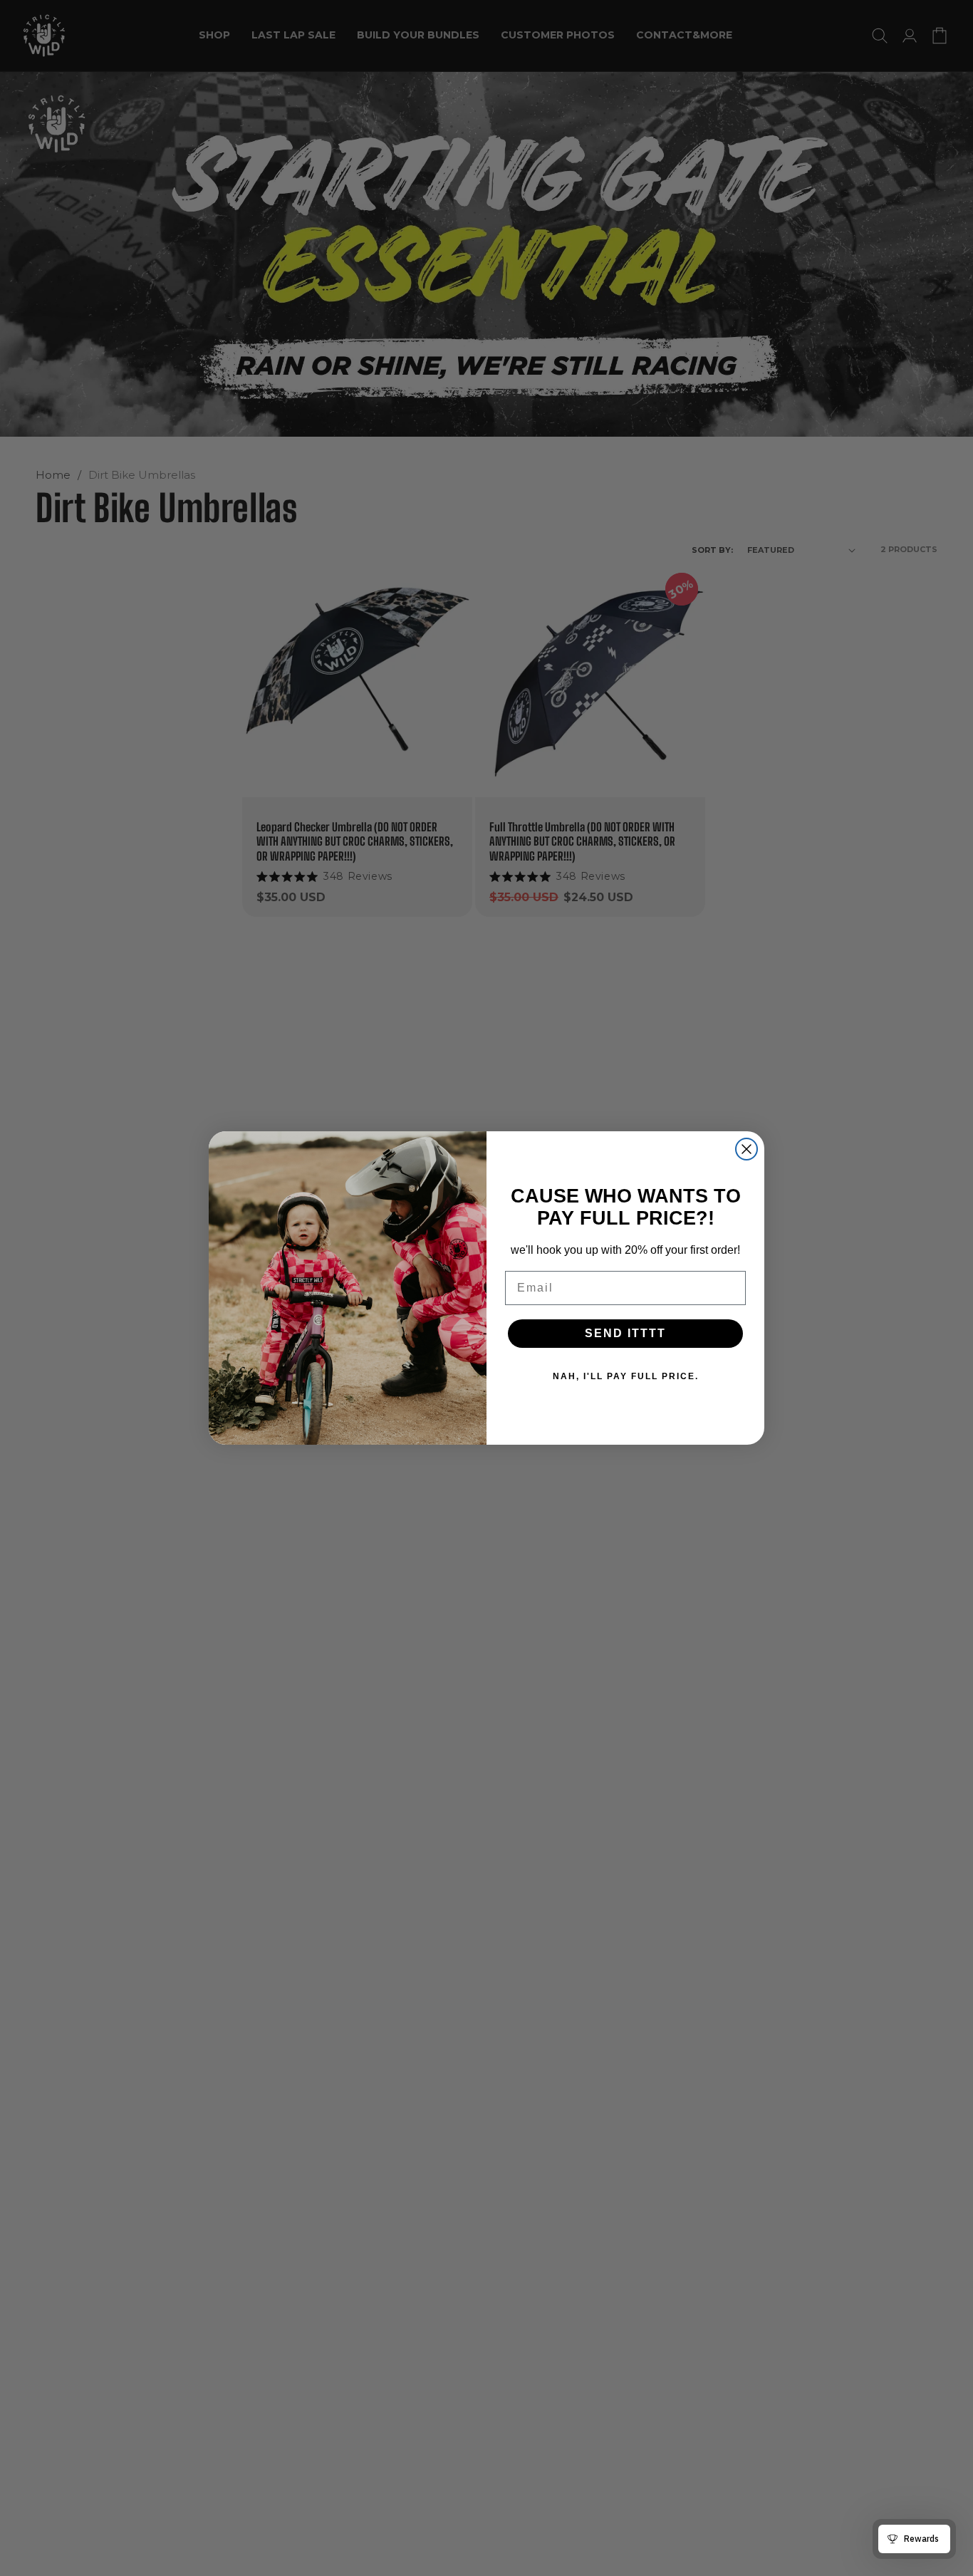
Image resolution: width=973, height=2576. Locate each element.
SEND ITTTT (625, 1333)
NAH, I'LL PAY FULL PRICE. (626, 1376)
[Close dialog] (746, 1149)
